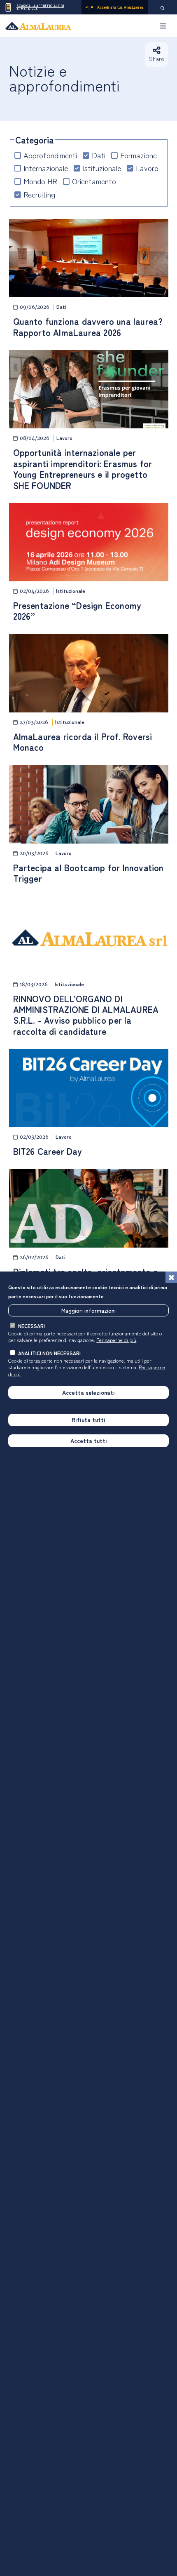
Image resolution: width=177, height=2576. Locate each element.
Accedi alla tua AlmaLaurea (120, 7)
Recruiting (39, 194)
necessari (31, 1326)
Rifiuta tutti (88, 1420)
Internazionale (46, 168)
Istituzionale (102, 168)
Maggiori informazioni (88, 1310)
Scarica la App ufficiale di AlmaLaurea (40, 7)
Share (157, 59)
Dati (99, 155)
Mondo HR (40, 181)
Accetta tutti (89, 1441)
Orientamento (94, 181)
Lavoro (147, 168)
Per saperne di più (116, 1340)
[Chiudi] (171, 1277)
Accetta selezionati (88, 1392)
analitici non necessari (49, 1353)
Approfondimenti (50, 155)
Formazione (139, 155)
